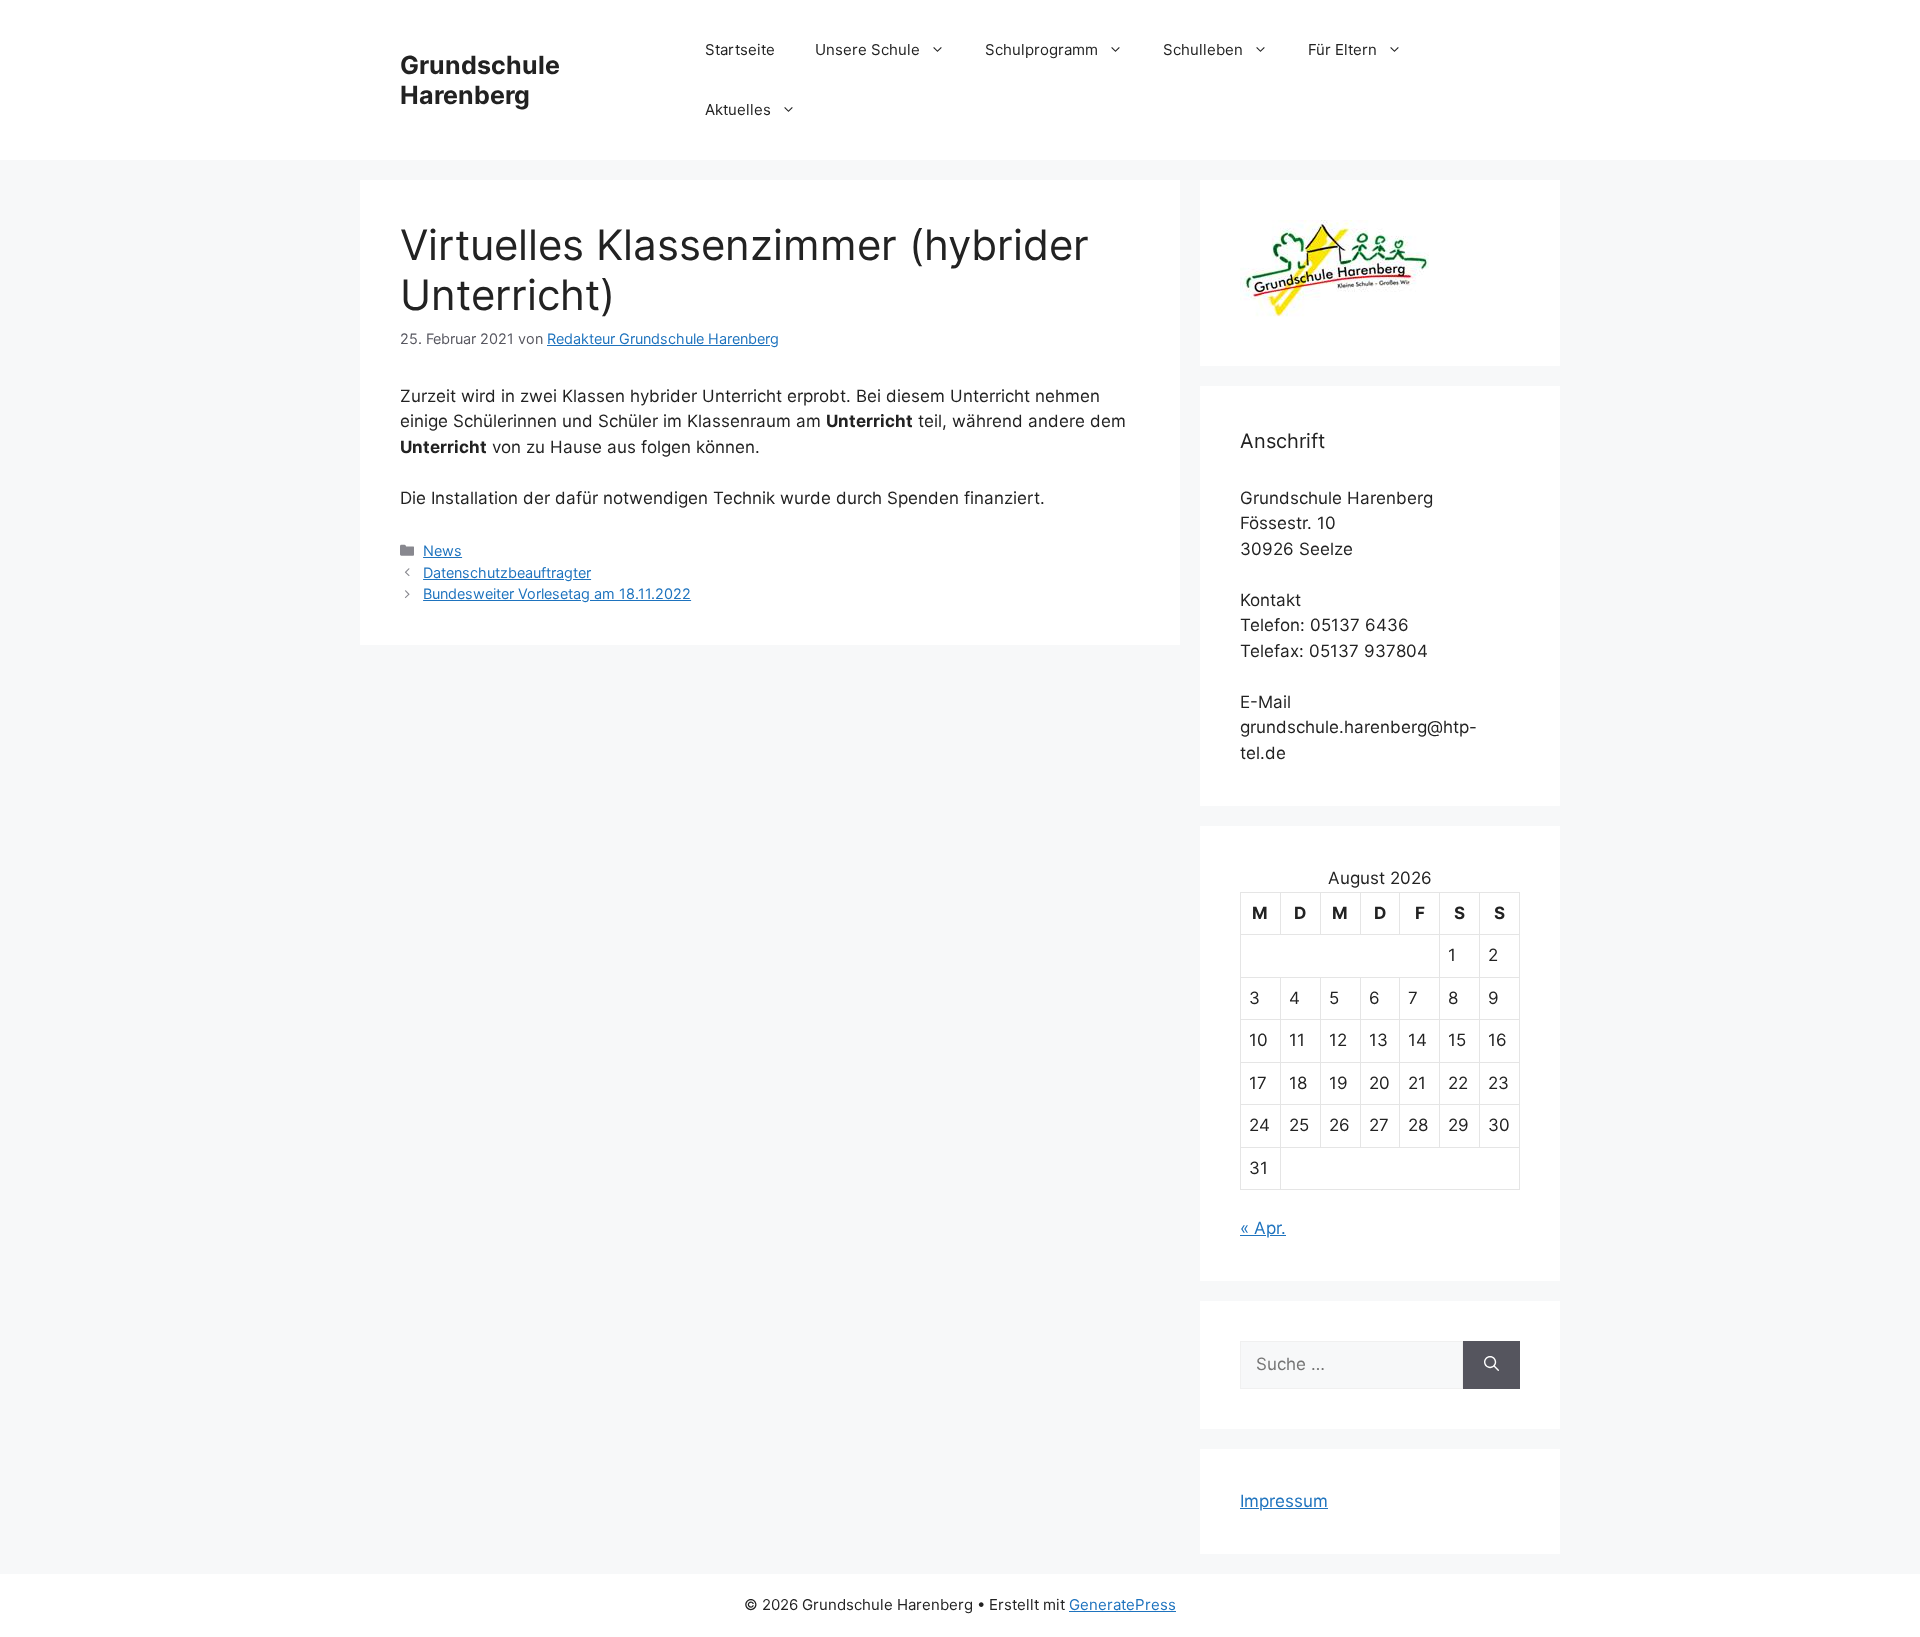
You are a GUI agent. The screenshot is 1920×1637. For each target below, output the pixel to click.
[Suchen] (1491, 1365)
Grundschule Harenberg (480, 80)
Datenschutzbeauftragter (507, 572)
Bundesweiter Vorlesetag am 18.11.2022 (557, 593)
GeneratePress (1122, 1604)
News (442, 550)
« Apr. (1263, 1228)
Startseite (740, 49)
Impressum (1284, 1501)
